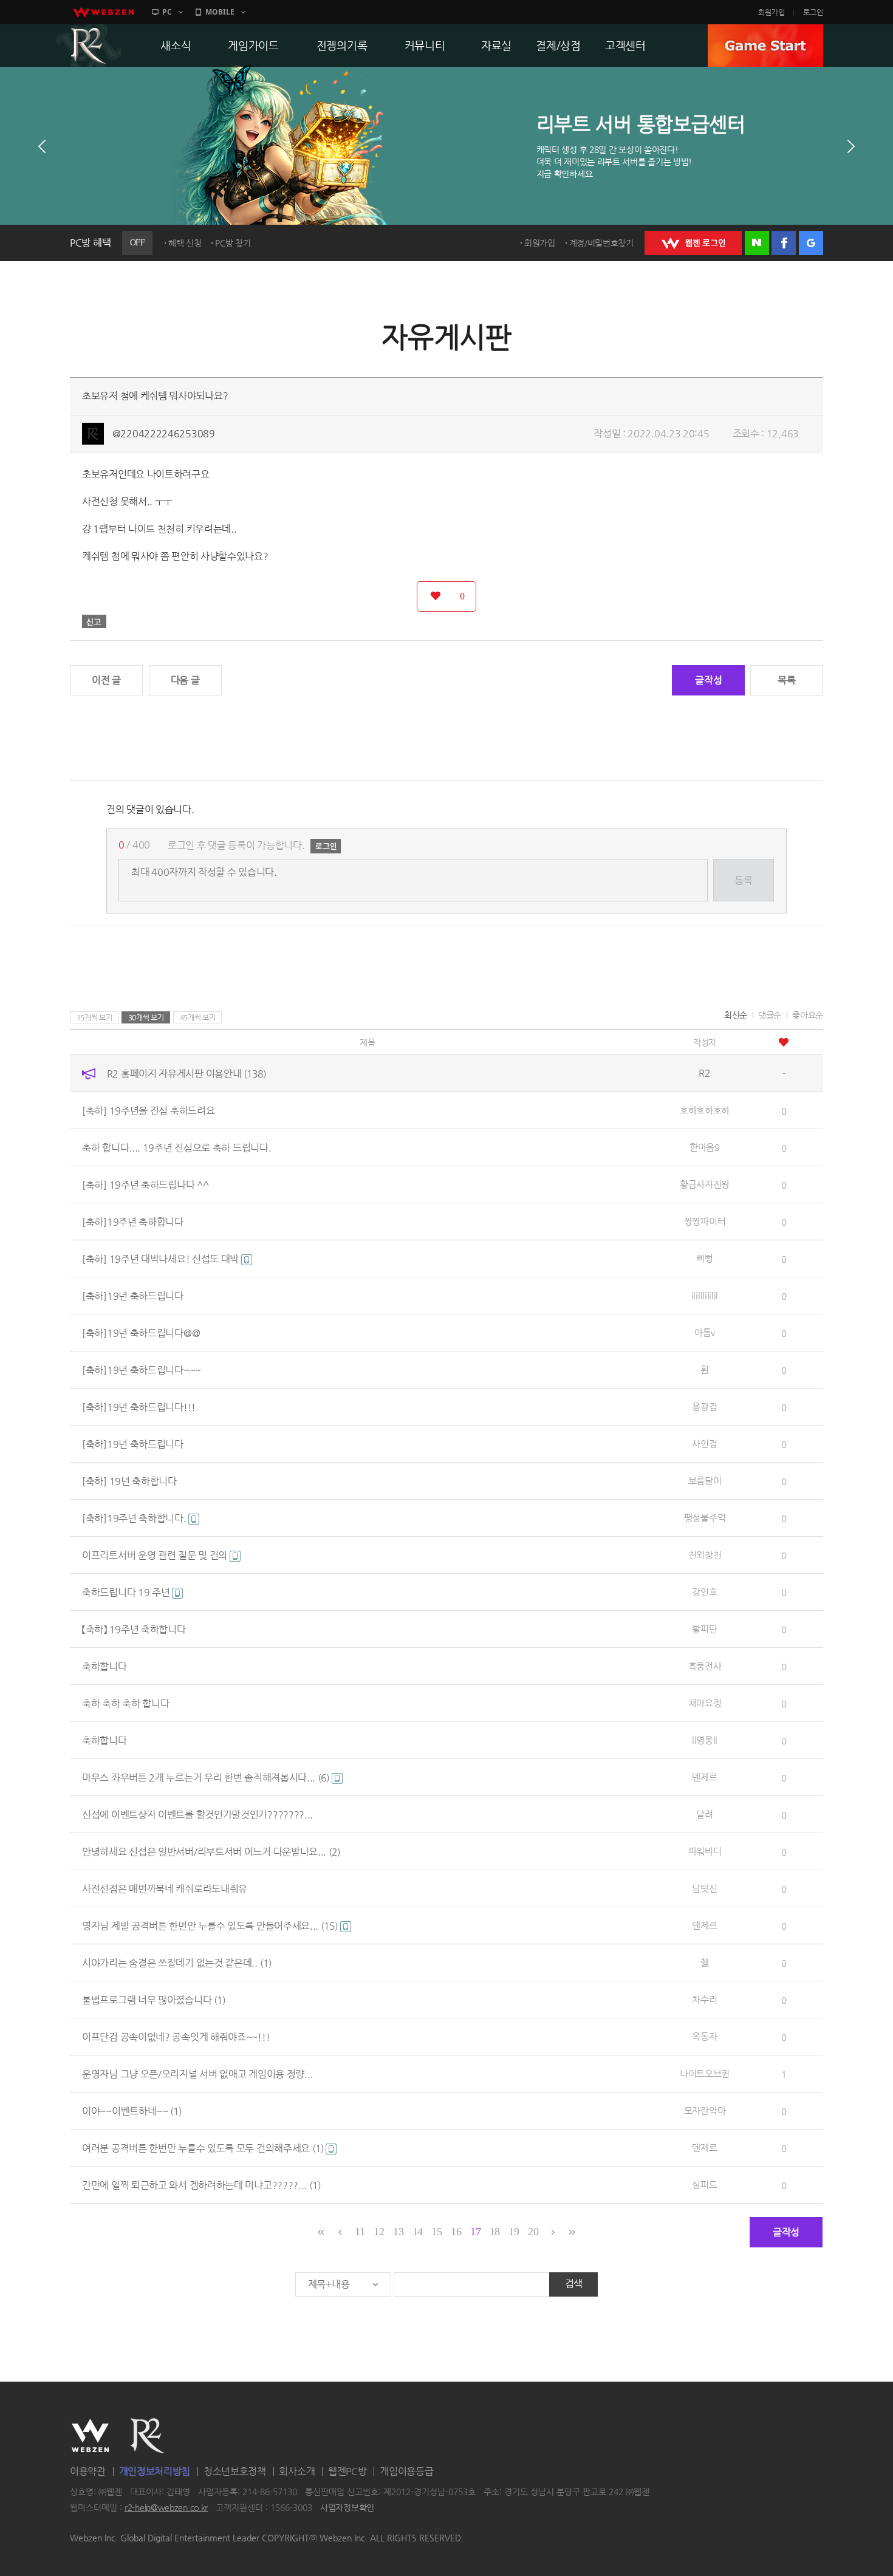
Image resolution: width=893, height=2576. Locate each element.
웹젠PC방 (347, 2471)
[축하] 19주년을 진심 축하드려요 (148, 1111)
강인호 (704, 1592)
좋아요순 (808, 1015)
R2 (89, 46)
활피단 (704, 1629)
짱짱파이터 (705, 1221)
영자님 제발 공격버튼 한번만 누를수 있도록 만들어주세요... (210, 1926)
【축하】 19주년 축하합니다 (134, 1629)
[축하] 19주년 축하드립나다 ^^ (145, 1185)
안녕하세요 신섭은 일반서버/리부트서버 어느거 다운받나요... (211, 1852)
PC (167, 12)
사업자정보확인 (347, 2507)
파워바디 (705, 1851)
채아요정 (705, 1703)
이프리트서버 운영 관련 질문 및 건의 (156, 1555)
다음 (851, 146)
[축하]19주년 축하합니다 (133, 1222)
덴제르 (704, 1777)
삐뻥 (704, 1258)
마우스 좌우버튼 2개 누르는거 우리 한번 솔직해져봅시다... (206, 1778)
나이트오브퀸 (705, 2073)
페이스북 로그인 (784, 243)
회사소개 (297, 2471)
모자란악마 (705, 2110)
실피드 (704, 2185)
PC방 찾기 (233, 243)
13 (398, 2232)
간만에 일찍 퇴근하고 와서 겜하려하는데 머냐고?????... (201, 2185)
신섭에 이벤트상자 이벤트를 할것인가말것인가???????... (197, 1815)
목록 (786, 680)
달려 (704, 1814)
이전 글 (106, 680)
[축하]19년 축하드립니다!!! (139, 1407)
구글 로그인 (811, 243)
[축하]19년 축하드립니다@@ (141, 1333)
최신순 (736, 1015)
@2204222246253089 (164, 433)
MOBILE (220, 12)
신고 (94, 621)
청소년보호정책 (235, 2471)
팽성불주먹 (705, 1518)
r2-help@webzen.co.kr (166, 2507)
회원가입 (772, 12)
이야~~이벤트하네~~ (132, 2111)
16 (456, 2232)
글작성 (708, 680)
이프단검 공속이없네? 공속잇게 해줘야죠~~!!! (176, 2037)
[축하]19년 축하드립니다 (133, 1296)
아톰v (705, 1332)
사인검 (704, 1443)
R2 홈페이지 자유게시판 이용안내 (186, 1074)
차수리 (704, 1999)
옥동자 (704, 2036)
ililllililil (705, 1295)
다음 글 (185, 680)
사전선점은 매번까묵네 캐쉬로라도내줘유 (165, 1889)
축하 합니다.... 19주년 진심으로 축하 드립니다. (176, 1148)
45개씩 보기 (198, 1017)
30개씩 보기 (146, 1017)
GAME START (765, 46)
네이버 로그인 (757, 243)
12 (379, 2232)
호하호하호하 (705, 1110)
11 (360, 2232)
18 (495, 2232)
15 (436, 2232)
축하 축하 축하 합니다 (125, 1703)
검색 (574, 2284)
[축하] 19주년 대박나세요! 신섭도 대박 (162, 1259)
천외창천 (705, 1555)
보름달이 (705, 1481)
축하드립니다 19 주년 (127, 1592)
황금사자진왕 (705, 1184)
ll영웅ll (705, 1740)
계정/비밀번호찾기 (601, 243)
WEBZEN (90, 2436)
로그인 (813, 12)
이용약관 (88, 2471)
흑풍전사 (705, 1666)
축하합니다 (104, 1666)
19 (514, 2232)
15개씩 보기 (94, 1017)
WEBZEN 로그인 (693, 243)
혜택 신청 (185, 243)
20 (533, 2232)
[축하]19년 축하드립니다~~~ (142, 1370)
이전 (42, 146)
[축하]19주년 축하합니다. (135, 1518)
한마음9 (705, 1147)
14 (418, 2232)
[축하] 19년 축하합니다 (129, 1481)
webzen (103, 12)
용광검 (704, 1406)
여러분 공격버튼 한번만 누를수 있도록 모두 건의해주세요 (203, 2148)
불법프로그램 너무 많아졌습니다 (154, 2000)
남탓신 (704, 1888)
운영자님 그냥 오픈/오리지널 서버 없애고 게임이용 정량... (197, 2074)
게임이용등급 (406, 2471)
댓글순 (770, 1015)
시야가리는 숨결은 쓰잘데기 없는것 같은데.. (177, 1963)
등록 (743, 880)
